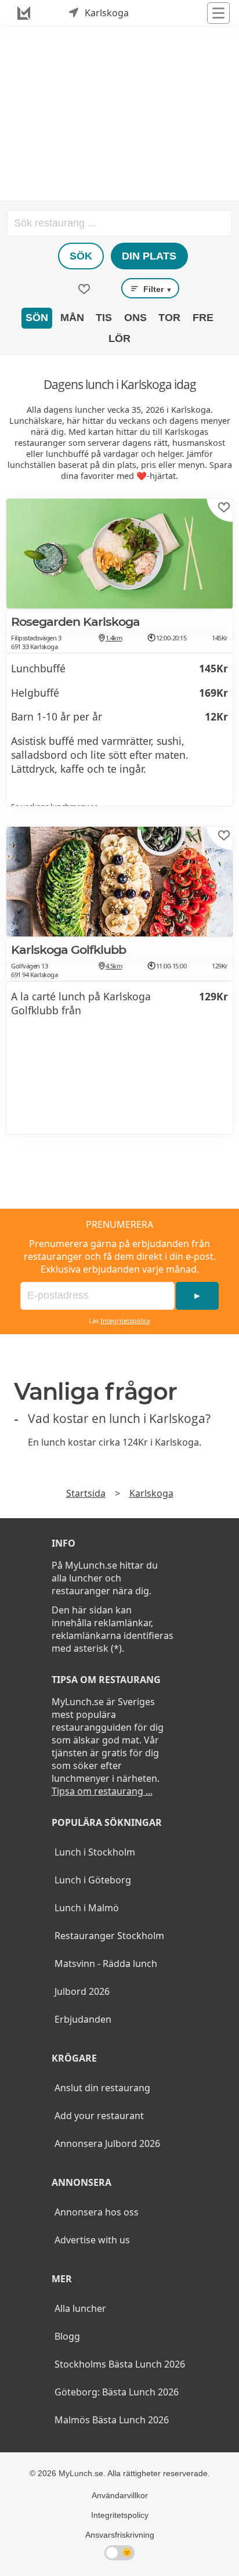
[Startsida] (24, 13)
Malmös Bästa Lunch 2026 (112, 2420)
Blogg (67, 2336)
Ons (135, 318)
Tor (169, 318)
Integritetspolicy (125, 1321)
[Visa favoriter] (84, 289)
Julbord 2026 (82, 1991)
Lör (119, 338)
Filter (157, 289)
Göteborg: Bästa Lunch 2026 (117, 2392)
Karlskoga (151, 1493)
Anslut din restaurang (102, 2088)
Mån (72, 318)
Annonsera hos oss (97, 2212)
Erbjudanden (83, 2019)
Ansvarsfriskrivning (120, 2535)
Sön (37, 318)
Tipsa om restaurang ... (102, 1791)
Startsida (86, 1493)
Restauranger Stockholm (109, 1936)
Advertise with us (92, 2240)
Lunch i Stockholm (95, 1852)
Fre (203, 318)
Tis (104, 318)
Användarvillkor (120, 2495)
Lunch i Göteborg (93, 1880)
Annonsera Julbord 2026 (107, 2143)
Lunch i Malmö (87, 1908)
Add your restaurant (99, 2116)
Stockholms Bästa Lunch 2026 (120, 2364)
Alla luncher (80, 2308)
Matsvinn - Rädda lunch (106, 1963)
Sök (81, 256)
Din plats (149, 256)
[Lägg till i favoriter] (224, 507)
